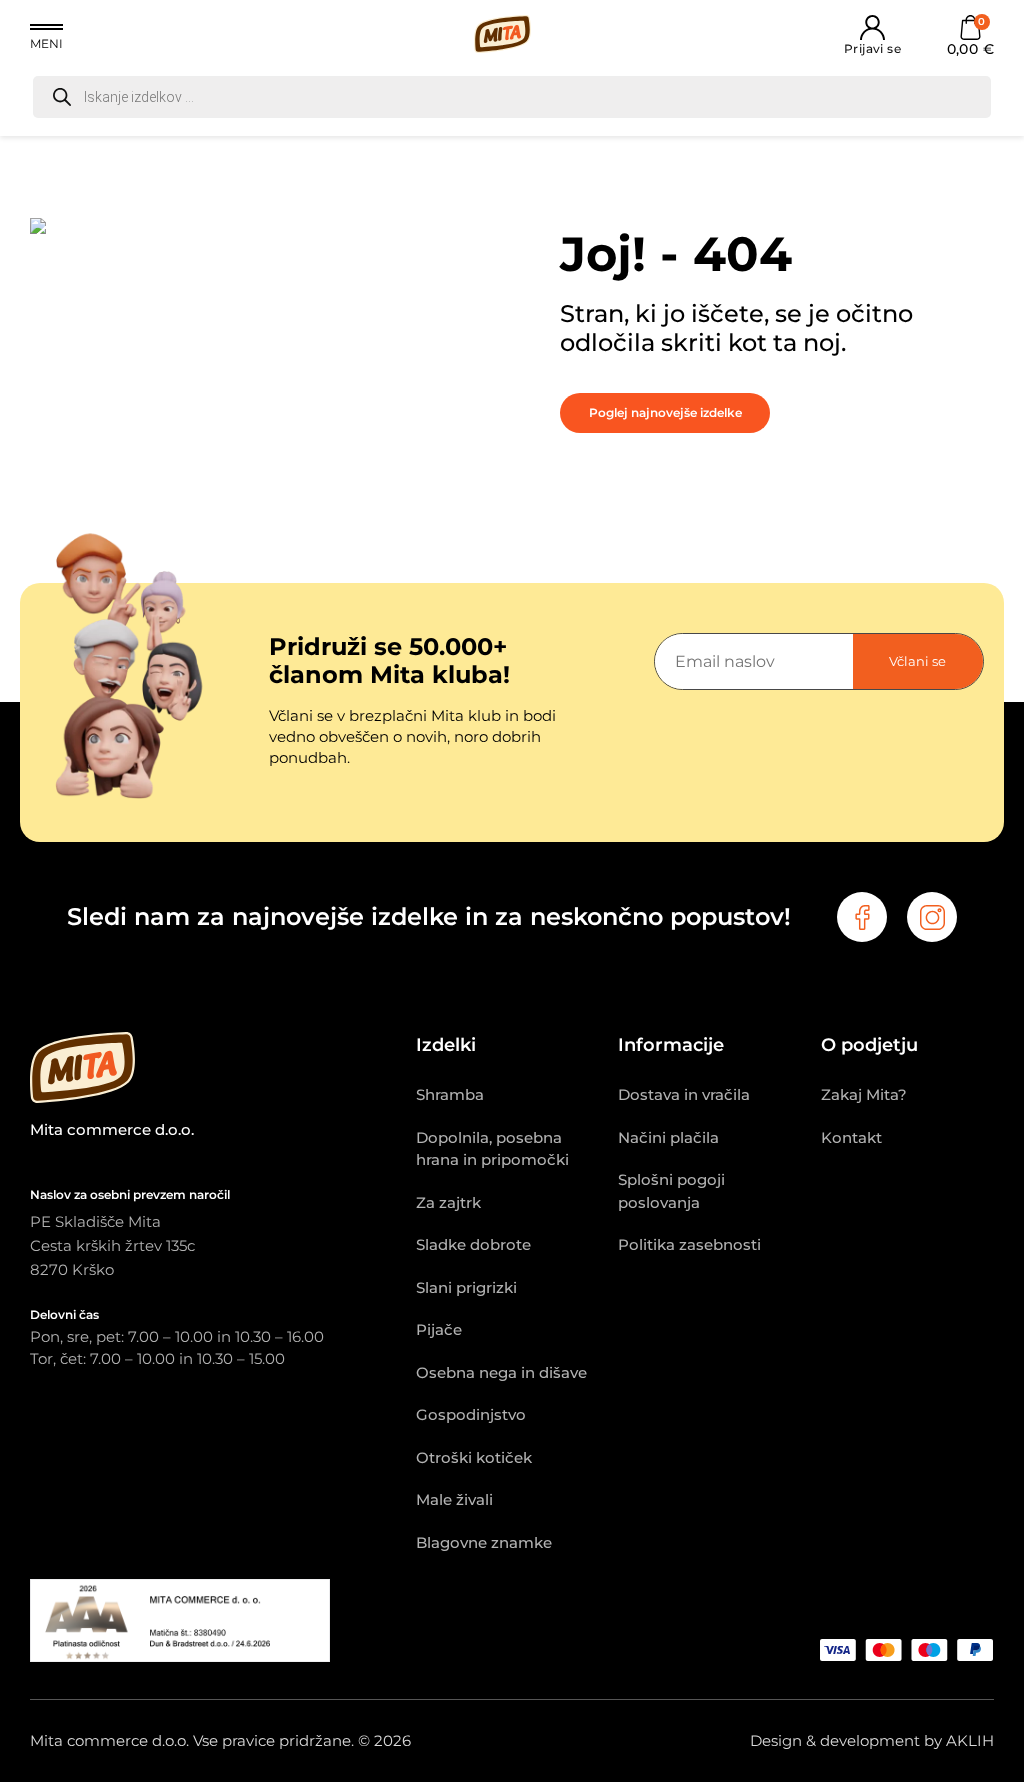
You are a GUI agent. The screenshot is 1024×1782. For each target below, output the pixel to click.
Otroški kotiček (474, 1457)
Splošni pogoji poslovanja (671, 1191)
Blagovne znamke (484, 1542)
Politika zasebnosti (689, 1244)
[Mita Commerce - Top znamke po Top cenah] (223, 1071)
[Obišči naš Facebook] (862, 917)
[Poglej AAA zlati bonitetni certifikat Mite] (180, 1656)
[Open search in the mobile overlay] (512, 97)
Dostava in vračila (684, 1094)
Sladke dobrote (473, 1244)
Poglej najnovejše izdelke (665, 412)
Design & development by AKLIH (872, 1740)
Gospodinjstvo (471, 1414)
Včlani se (917, 661)
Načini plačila (668, 1137)
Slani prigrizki (466, 1287)
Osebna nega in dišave (501, 1372)
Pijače (439, 1329)
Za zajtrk (448, 1202)
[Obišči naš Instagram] (932, 917)
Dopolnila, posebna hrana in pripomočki (492, 1149)
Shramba (450, 1094)
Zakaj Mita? (864, 1094)
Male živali (454, 1499)
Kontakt (851, 1137)
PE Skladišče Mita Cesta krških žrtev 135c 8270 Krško (112, 1245)
